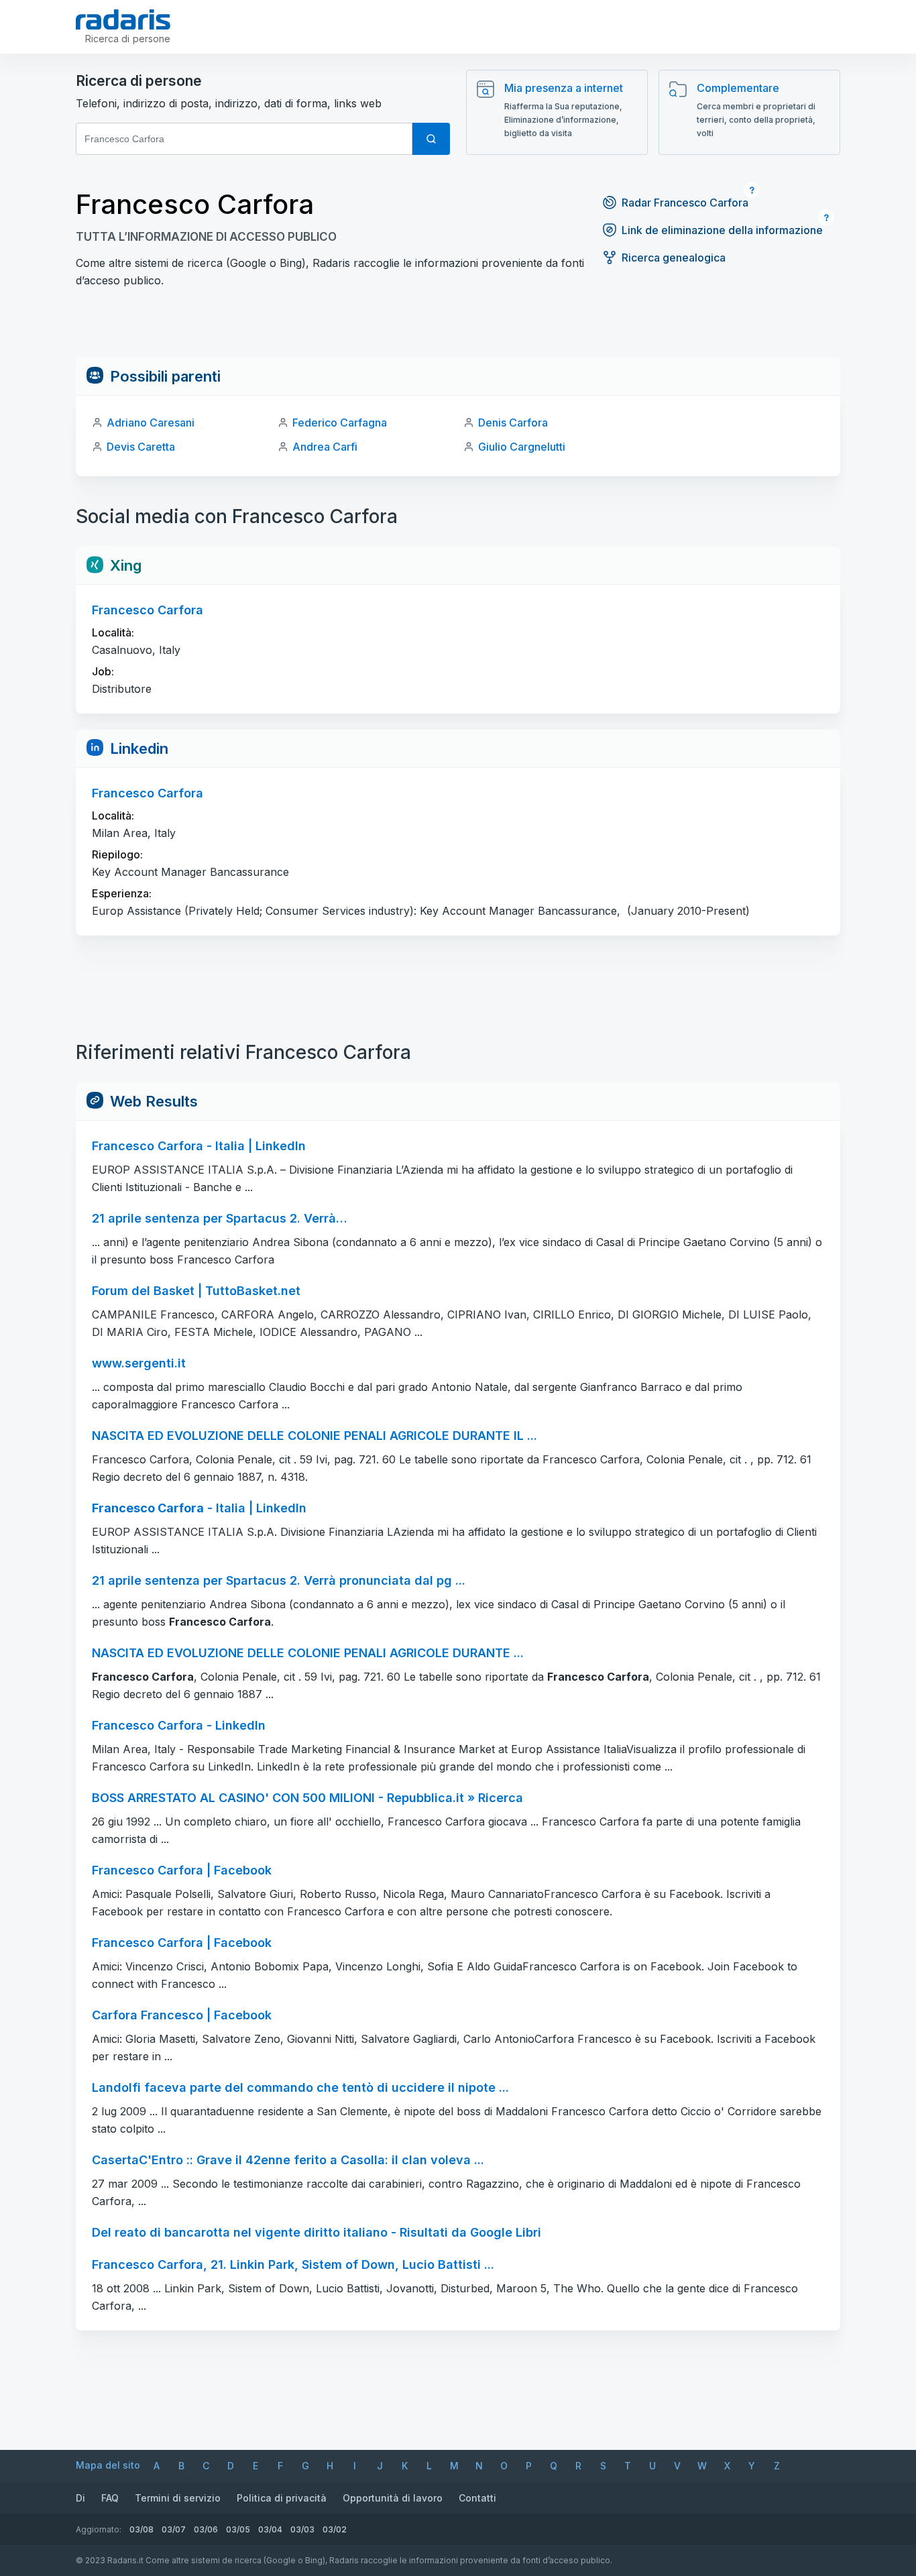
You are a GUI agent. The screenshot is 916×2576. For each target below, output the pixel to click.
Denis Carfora (513, 423)
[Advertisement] (458, 327)
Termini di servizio (178, 2498)
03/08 (141, 2529)
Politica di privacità (282, 2498)
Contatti (477, 2498)
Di (80, 2498)
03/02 (335, 2529)
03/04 (270, 2529)
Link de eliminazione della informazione (722, 230)
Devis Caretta (141, 447)
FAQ (110, 2498)
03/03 (302, 2529)
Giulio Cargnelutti (522, 447)
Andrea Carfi (325, 447)
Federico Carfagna (340, 423)
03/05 (238, 2529)
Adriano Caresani (151, 423)
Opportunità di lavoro (393, 2498)
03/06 (206, 2529)
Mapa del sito (108, 2465)
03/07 (174, 2529)
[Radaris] (123, 19)
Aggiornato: (99, 2529)
